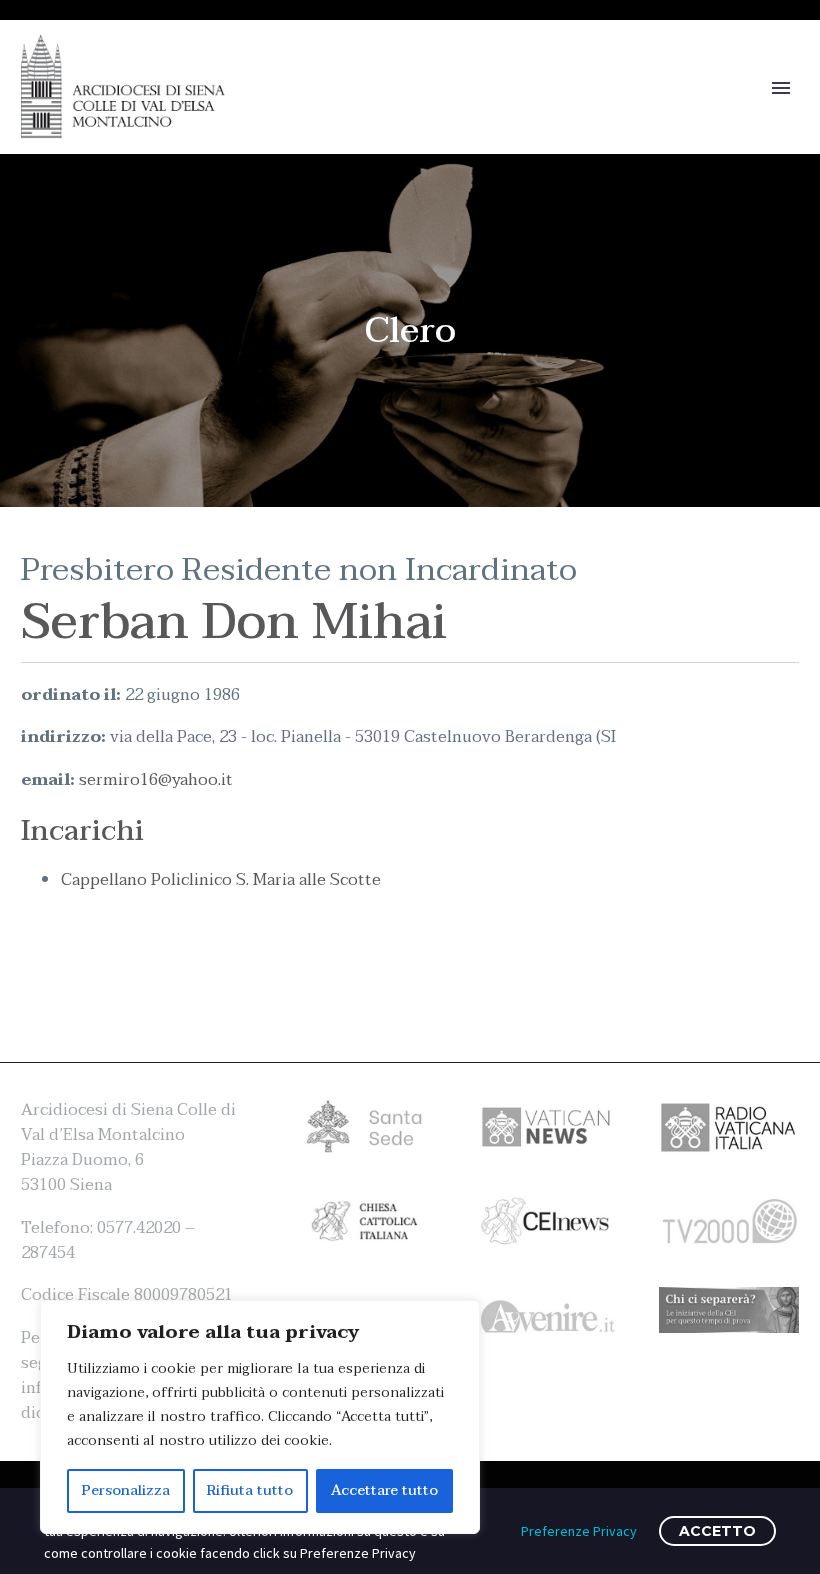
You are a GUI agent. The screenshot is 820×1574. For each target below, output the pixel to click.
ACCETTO (717, 1531)
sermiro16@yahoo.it (156, 780)
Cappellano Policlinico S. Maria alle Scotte (221, 880)
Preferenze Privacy (579, 1531)
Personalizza (126, 1490)
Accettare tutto (384, 1490)
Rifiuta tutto (250, 1490)
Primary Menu (781, 88)
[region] (260, 1417)
